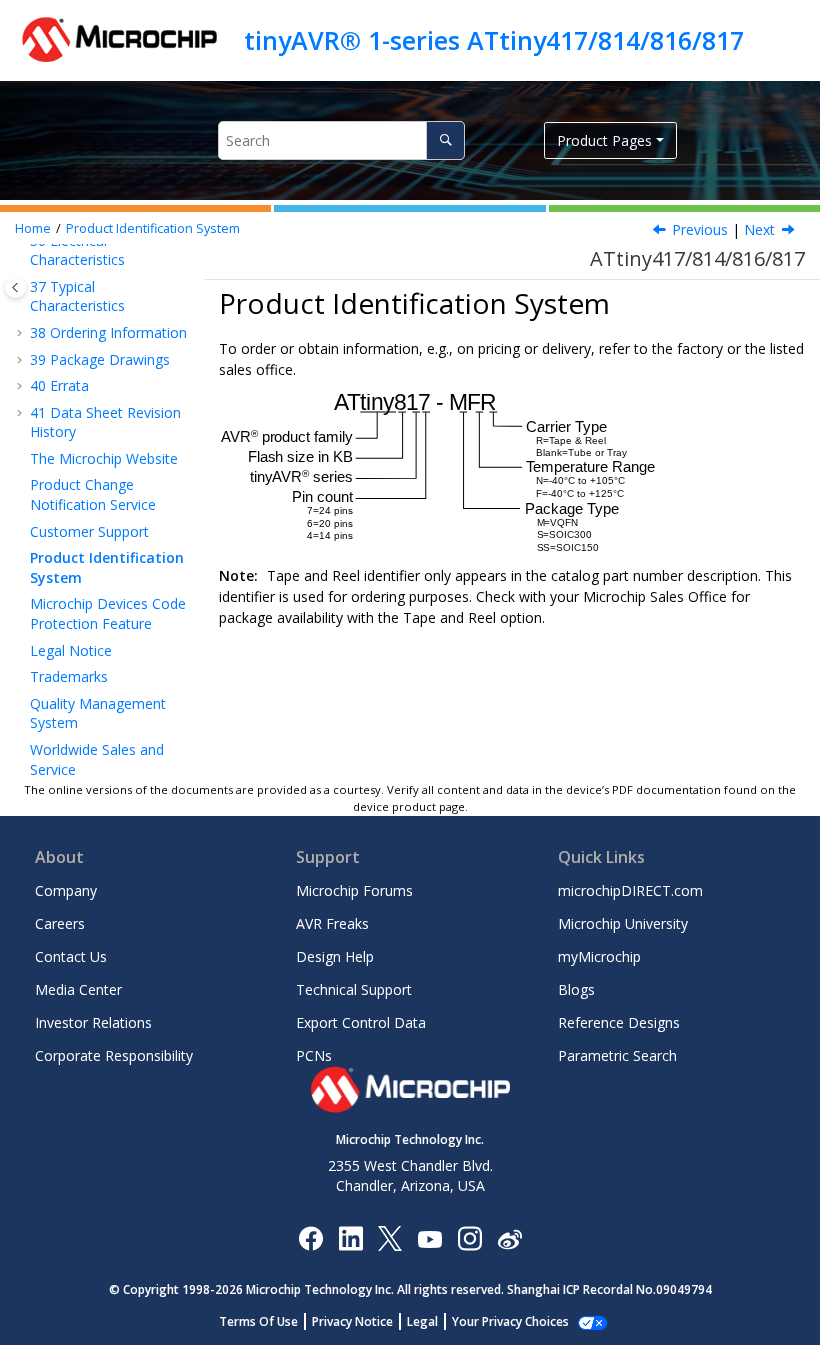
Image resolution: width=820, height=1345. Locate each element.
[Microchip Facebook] (310, 1237)
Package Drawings (100, 359)
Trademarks (69, 676)
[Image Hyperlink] (429, 1238)
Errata (59, 385)
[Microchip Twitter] (390, 1237)
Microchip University (623, 923)
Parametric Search (617, 1055)
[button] (22, 333)
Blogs (576, 989)
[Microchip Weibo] (509, 1238)
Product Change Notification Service (93, 494)
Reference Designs (619, 1022)
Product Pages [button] (604, 140)
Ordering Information (108, 332)
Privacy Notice (352, 1321)
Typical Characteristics (77, 296)
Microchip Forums (354, 890)
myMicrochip (599, 956)
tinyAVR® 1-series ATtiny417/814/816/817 (494, 40)
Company (66, 890)
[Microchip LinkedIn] (350, 1237)
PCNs (314, 1055)
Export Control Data (361, 1022)
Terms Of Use (258, 1321)
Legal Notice (71, 650)
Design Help (335, 956)
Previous (700, 229)
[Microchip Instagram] (469, 1237)
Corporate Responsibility (114, 1055)
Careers (60, 923)
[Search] (445, 140)
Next (759, 229)
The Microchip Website (104, 458)
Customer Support (89, 531)
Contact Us (71, 956)
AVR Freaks (332, 923)
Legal (422, 1321)
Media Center (78, 989)
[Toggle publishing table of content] (15, 287)
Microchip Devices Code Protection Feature (108, 613)
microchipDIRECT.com (630, 890)
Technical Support (354, 989)
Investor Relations (93, 1022)
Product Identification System (153, 228)
